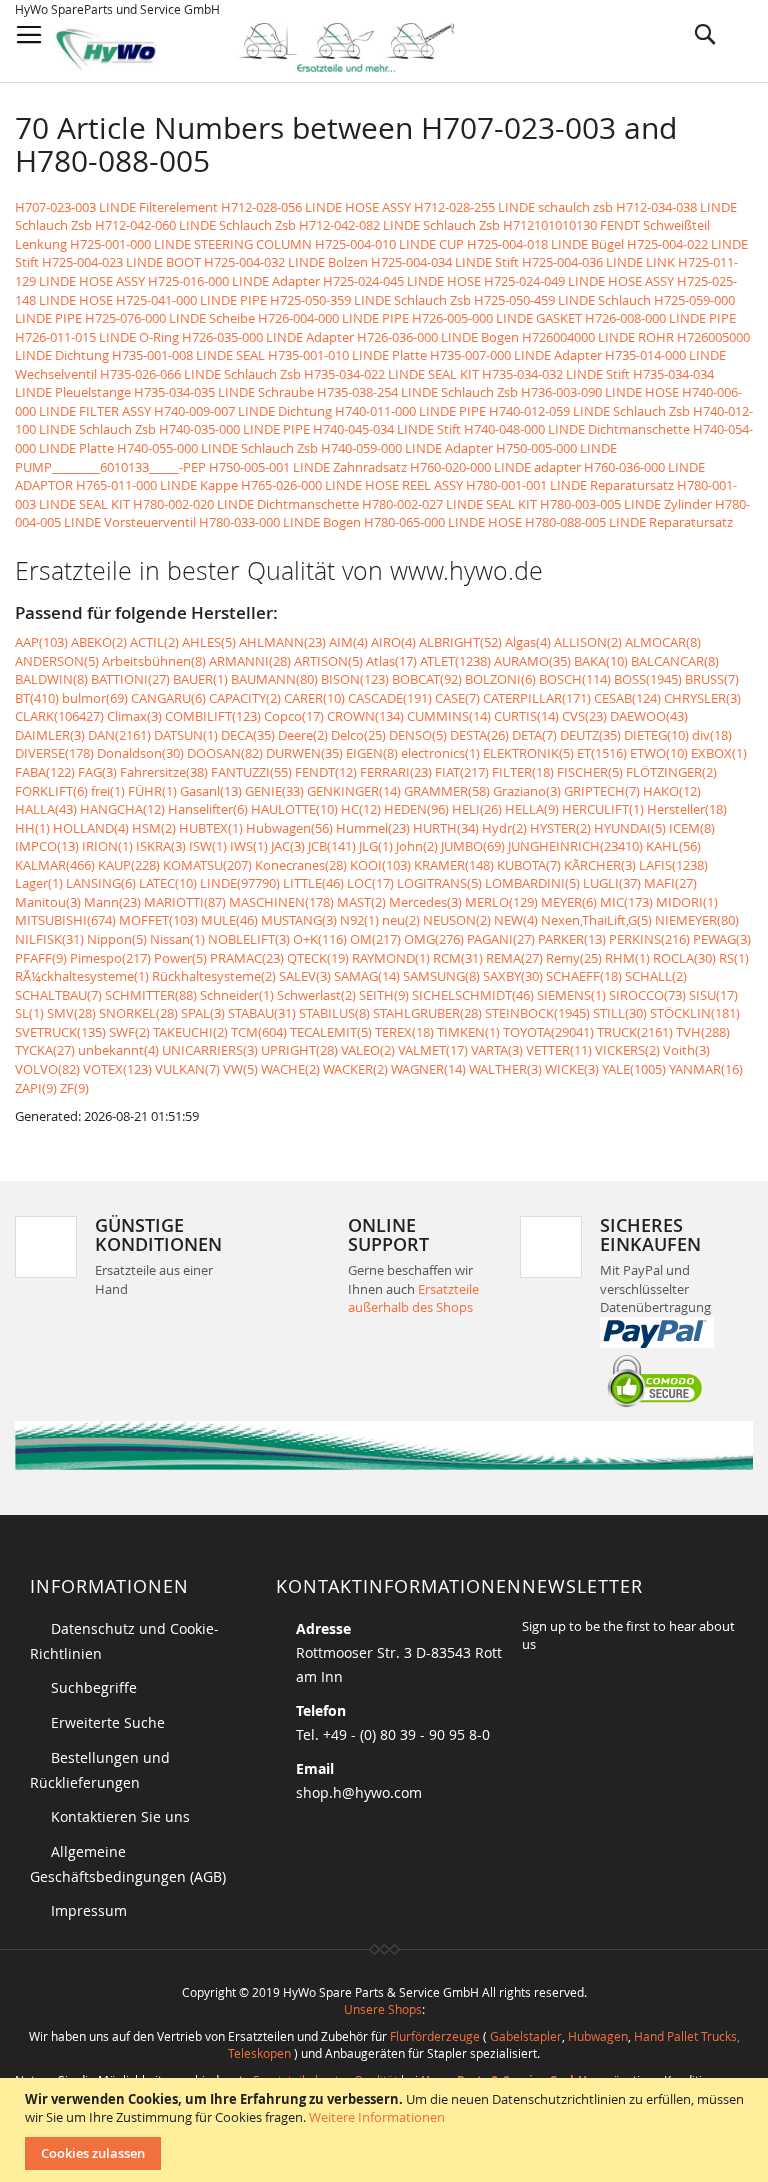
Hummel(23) (373, 828)
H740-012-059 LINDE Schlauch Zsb (589, 411)
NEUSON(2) (457, 920)
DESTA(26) (479, 735)
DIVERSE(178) (54, 753)
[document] (386, 2130)
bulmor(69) (95, 698)
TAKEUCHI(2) (190, 1032)
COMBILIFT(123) (213, 716)
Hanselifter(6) (208, 809)
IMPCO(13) (47, 846)
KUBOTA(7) (529, 865)
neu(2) (401, 920)
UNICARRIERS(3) (210, 1050)
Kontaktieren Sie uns (120, 1816)
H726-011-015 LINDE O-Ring (97, 337)
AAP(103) (41, 642)
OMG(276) (434, 939)
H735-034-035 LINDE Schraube (224, 392)
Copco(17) (294, 716)
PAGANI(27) (501, 939)
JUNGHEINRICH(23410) (575, 846)
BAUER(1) (200, 679)
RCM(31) (458, 958)
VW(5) (240, 1069)
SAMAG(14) (367, 976)
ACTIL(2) (154, 642)
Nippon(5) (117, 939)
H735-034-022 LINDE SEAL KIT (391, 374)
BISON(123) (355, 679)
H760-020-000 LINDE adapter (495, 467)
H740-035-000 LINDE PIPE (234, 429)
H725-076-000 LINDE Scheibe (170, 318)
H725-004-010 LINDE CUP (389, 244)
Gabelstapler (526, 2036)
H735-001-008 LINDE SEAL (188, 355)
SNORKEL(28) (138, 1013)
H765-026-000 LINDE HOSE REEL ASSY (352, 485)
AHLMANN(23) (282, 642)
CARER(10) (314, 698)
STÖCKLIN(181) (695, 1013)
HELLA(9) (532, 809)
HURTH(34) (446, 828)
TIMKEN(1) (468, 1032)
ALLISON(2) (588, 642)
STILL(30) (620, 1013)
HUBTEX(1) (211, 828)
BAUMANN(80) (274, 679)
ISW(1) (208, 846)
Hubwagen (598, 2036)
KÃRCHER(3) (600, 865)
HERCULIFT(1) (603, 809)
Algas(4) (528, 642)
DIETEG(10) (656, 735)
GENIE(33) (274, 791)
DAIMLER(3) (50, 735)
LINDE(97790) (240, 883)
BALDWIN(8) (51, 679)
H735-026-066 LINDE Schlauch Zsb (200, 374)
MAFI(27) (670, 883)
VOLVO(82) (47, 1069)
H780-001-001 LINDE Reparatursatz (570, 485)
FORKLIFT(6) (51, 791)
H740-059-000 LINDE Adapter (407, 448)
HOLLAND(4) (91, 828)
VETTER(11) (559, 1050)
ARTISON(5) (328, 661)
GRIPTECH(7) (602, 791)
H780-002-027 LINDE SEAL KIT (449, 504)
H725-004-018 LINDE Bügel (545, 244)
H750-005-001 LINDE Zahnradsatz (308, 467)
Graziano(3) (527, 791)
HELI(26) (477, 809)
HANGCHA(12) (122, 809)
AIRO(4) (393, 642)
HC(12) (361, 809)
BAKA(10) (601, 661)
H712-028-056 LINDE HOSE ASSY (316, 207)
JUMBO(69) (473, 846)
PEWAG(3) (722, 939)
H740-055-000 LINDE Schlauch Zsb (217, 448)
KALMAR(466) (55, 865)
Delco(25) (358, 735)
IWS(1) (249, 846)
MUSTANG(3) (299, 920)
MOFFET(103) (158, 920)
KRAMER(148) (454, 865)
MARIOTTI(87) (185, 902)
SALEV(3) (305, 976)
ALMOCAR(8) (663, 642)
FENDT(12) (326, 772)
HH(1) (32, 828)
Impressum (89, 1910)
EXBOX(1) (719, 753)
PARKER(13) (572, 939)
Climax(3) (134, 716)
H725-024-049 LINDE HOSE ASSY (579, 281)
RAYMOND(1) (391, 958)
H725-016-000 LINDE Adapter (234, 281)
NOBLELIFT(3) (249, 939)
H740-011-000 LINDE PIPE (410, 411)
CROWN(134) (365, 716)
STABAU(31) (262, 1013)
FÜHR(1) (152, 791)
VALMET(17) (433, 1050)
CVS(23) (584, 716)
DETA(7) (534, 735)
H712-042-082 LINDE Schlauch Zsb (399, 225)
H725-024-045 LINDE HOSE (402, 281)
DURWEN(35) (304, 753)
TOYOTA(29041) (548, 1032)
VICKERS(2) (627, 1050)
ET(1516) (602, 753)
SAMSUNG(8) (441, 976)
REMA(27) (514, 958)
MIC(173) (626, 902)
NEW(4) (516, 920)
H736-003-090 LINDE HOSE (600, 392)
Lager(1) (39, 883)
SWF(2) (129, 1032)
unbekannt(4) (118, 1050)
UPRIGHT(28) (299, 1050)
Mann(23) (112, 902)
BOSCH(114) (575, 679)
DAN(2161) (119, 735)
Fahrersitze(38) (164, 772)
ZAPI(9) (36, 1088)
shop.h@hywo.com (359, 1792)
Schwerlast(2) (316, 995)
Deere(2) (303, 735)
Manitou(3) (48, 902)
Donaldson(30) (140, 753)
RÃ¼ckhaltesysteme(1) (82, 976)
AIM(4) (348, 642)
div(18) (712, 735)
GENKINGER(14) (354, 791)
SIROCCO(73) (647, 995)
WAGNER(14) (428, 1069)
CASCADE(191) (390, 698)
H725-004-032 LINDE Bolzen (286, 262)
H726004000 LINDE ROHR (598, 337)
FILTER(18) (523, 772)
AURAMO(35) (532, 661)
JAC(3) (288, 846)
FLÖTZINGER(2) (671, 772)
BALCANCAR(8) (675, 661)
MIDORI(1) (687, 902)
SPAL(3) (203, 1013)
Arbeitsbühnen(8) (154, 661)
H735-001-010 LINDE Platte (347, 355)
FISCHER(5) (590, 772)
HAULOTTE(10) (294, 809)
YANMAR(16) (706, 1069)
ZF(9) (74, 1088)
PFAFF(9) (41, 958)
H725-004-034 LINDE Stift (445, 262)
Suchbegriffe (94, 1687)
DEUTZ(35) (590, 735)
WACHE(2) (290, 1069)
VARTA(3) (497, 1050)
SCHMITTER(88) (151, 995)
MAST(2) (361, 902)
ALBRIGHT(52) (460, 642)
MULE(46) (229, 920)
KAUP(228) (129, 865)
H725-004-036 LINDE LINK (598, 262)
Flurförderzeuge (435, 2036)
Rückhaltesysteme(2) (214, 976)
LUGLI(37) (612, 883)
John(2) (417, 846)
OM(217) (375, 939)
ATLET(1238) (455, 661)
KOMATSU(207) (207, 865)
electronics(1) (440, 753)
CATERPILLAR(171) (537, 698)
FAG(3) (97, 772)
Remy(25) (574, 958)
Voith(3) (686, 1050)
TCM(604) (259, 1032)
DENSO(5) (418, 735)
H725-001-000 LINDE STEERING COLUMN (191, 244)
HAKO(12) (672, 791)
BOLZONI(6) (500, 679)
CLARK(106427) (59, 716)
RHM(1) (627, 958)
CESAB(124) (627, 698)
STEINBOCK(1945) (537, 1013)
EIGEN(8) (372, 753)
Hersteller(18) (687, 809)
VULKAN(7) (187, 1069)
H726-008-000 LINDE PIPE (660, 318)
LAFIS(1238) (673, 865)
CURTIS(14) (526, 716)
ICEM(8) (692, 828)
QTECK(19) (318, 958)
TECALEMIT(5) (331, 1032)
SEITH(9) (384, 995)
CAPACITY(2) (245, 698)
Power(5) (180, 958)
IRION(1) (107, 846)
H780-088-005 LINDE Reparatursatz (629, 522)
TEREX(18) (404, 1032)
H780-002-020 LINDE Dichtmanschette (246, 504)
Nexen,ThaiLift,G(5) (596, 920)
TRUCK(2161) (635, 1032)
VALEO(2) (368, 1050)
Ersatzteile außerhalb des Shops (413, 1298)
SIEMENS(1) (571, 995)
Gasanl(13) (211, 791)
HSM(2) (154, 828)
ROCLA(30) (684, 958)
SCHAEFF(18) (584, 976)
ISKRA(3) (161, 846)
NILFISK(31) (49, 939)
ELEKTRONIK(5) (528, 753)
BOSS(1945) (648, 679)
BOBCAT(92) (427, 679)
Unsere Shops (383, 2009)
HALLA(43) (46, 809)
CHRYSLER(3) (702, 698)
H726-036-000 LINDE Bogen (438, 337)
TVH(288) (703, 1032)
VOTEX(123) (117, 1069)
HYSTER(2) (560, 828)
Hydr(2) (504, 828)
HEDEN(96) (416, 809)
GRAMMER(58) (447, 791)
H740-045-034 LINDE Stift (387, 429)
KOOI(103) (380, 865)
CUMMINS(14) (449, 716)
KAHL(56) (673, 846)
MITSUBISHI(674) (65, 920)
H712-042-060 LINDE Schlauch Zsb (195, 225)
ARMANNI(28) (250, 661)
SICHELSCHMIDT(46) (473, 995)
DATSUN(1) (186, 735)
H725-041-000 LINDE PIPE (191, 300)
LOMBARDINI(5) (532, 883)
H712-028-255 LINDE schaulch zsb (513, 207)
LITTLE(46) (313, 883)
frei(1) (108, 791)
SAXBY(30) (513, 976)
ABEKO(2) (99, 642)
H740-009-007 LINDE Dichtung (243, 411)
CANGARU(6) (168, 698)
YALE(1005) (634, 1069)
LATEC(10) (168, 883)
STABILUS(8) (334, 1013)
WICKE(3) (572, 1069)
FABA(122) (45, 772)
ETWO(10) (659, 753)
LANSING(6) (101, 883)
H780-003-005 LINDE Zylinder (626, 504)
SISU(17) (713, 995)
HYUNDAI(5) (630, 828)
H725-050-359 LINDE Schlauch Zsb (370, 300)
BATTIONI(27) (130, 679)
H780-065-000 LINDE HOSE (443, 522)
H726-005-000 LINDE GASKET (497, 318)
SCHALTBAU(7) (58, 995)
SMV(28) (71, 1013)
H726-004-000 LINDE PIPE (333, 318)
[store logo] (271, 47)
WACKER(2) (355, 1069)
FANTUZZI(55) (251, 772)
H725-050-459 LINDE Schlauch (562, 300)
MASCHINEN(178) (281, 902)
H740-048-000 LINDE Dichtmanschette (577, 429)
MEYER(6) (569, 902)
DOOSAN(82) (225, 753)
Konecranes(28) (301, 865)
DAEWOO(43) (649, 716)
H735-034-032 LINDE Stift (556, 374)
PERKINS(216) (649, 939)
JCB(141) (332, 846)
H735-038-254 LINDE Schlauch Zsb (417, 392)
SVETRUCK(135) (60, 1032)
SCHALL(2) (656, 976)
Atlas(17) (391, 661)
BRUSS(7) (712, 679)
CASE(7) (457, 698)
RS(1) (734, 958)
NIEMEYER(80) (697, 920)
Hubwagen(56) (289, 828)
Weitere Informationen (377, 2117)
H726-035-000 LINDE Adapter (268, 337)
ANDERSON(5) (57, 661)
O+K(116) (320, 939)
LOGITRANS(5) (439, 883)
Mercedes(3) (425, 902)
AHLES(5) (209, 642)
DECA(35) (248, 735)
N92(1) (359, 920)
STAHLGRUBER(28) (427, 1013)
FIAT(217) (462, 772)
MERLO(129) (501, 902)
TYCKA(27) (45, 1050)
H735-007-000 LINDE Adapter (516, 355)
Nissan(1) (177, 939)
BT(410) (37, 698)
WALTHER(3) (505, 1069)
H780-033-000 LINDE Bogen (280, 522)
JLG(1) (376, 846)
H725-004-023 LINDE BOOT (121, 262)
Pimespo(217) (110, 958)
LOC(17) (370, 883)
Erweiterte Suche (108, 1722)
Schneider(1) (237, 995)
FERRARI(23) (396, 772)
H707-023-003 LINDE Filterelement (116, 207)
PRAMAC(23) (247, 958)
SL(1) (29, 1013)
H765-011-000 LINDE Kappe (157, 485)
